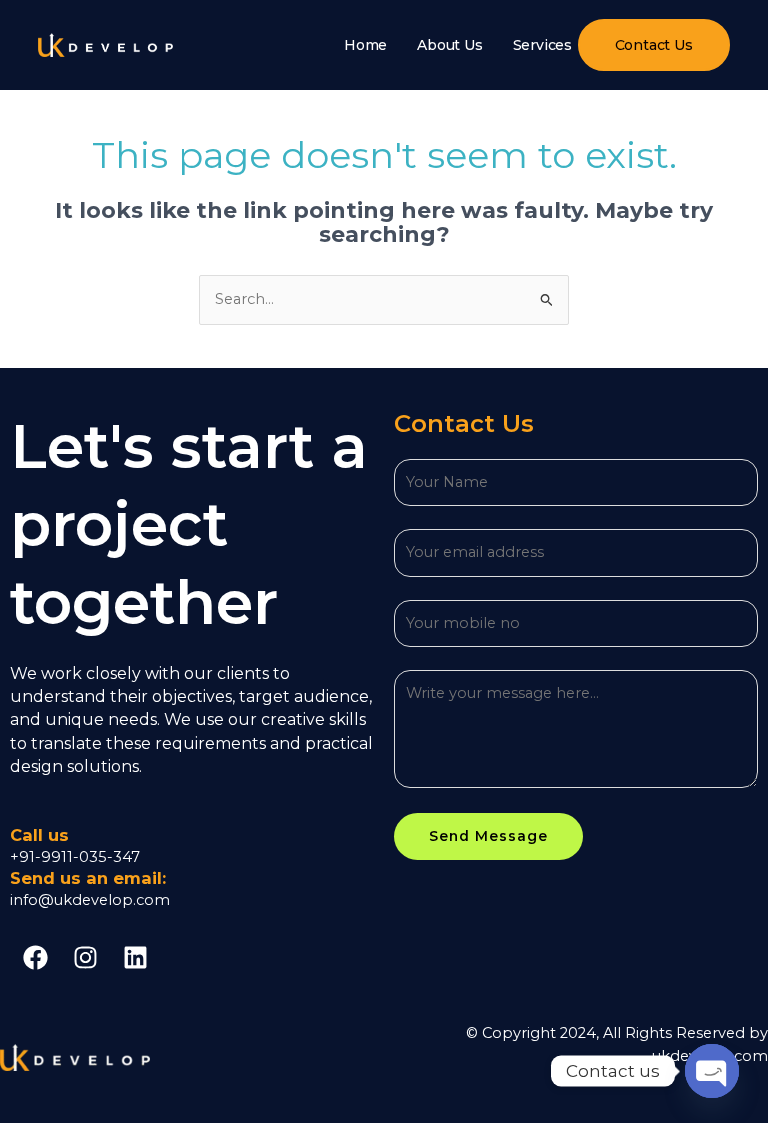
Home (365, 45)
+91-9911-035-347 (75, 857)
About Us (449, 45)
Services (542, 45)
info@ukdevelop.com (90, 900)
